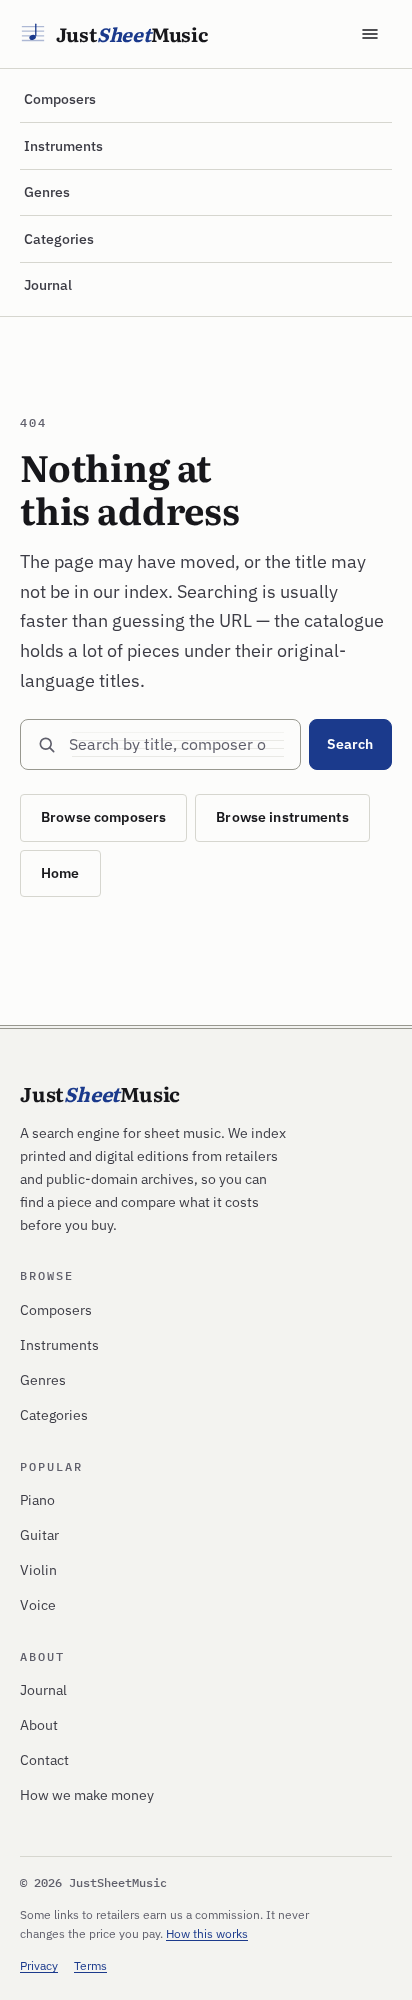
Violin (38, 1570)
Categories (59, 239)
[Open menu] (370, 34)
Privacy (39, 1965)
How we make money (87, 1795)
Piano (37, 1500)
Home (60, 873)
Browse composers (103, 817)
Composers (60, 99)
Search (350, 744)
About (39, 1725)
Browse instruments (282, 817)
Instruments (63, 146)
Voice (38, 1605)
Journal (48, 285)
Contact (44, 1760)
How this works (207, 1933)
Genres (47, 192)
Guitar (39, 1535)
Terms (90, 1965)
